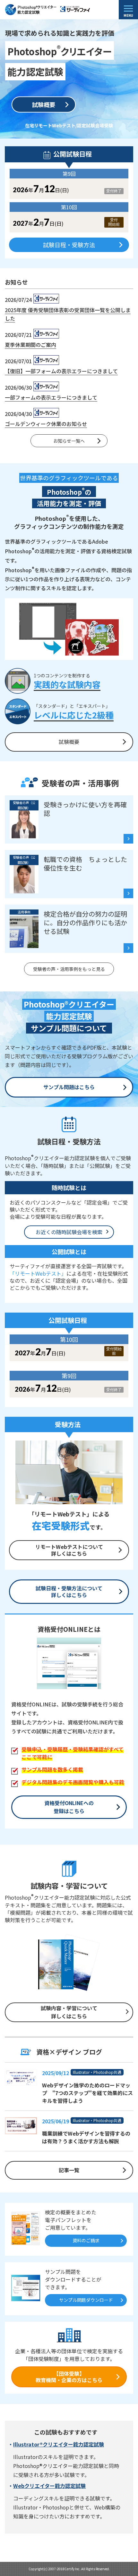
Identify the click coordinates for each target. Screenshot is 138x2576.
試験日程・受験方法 (69, 245)
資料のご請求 (86, 2240)
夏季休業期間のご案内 (30, 345)
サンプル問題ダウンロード (86, 2300)
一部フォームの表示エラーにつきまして (51, 397)
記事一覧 (69, 2170)
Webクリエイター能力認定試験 (49, 2486)
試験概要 (44, 104)
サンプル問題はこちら (69, 1087)
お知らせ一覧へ (69, 441)
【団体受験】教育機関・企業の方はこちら (69, 2377)
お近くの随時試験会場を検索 (69, 1232)
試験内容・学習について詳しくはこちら (69, 2012)
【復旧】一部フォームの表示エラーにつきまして (61, 371)
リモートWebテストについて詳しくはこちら (69, 1550)
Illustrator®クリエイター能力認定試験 (59, 2444)
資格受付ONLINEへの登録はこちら (69, 1807)
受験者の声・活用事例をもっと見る (69, 969)
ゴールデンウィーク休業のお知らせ (46, 424)
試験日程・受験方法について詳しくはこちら (69, 1591)
